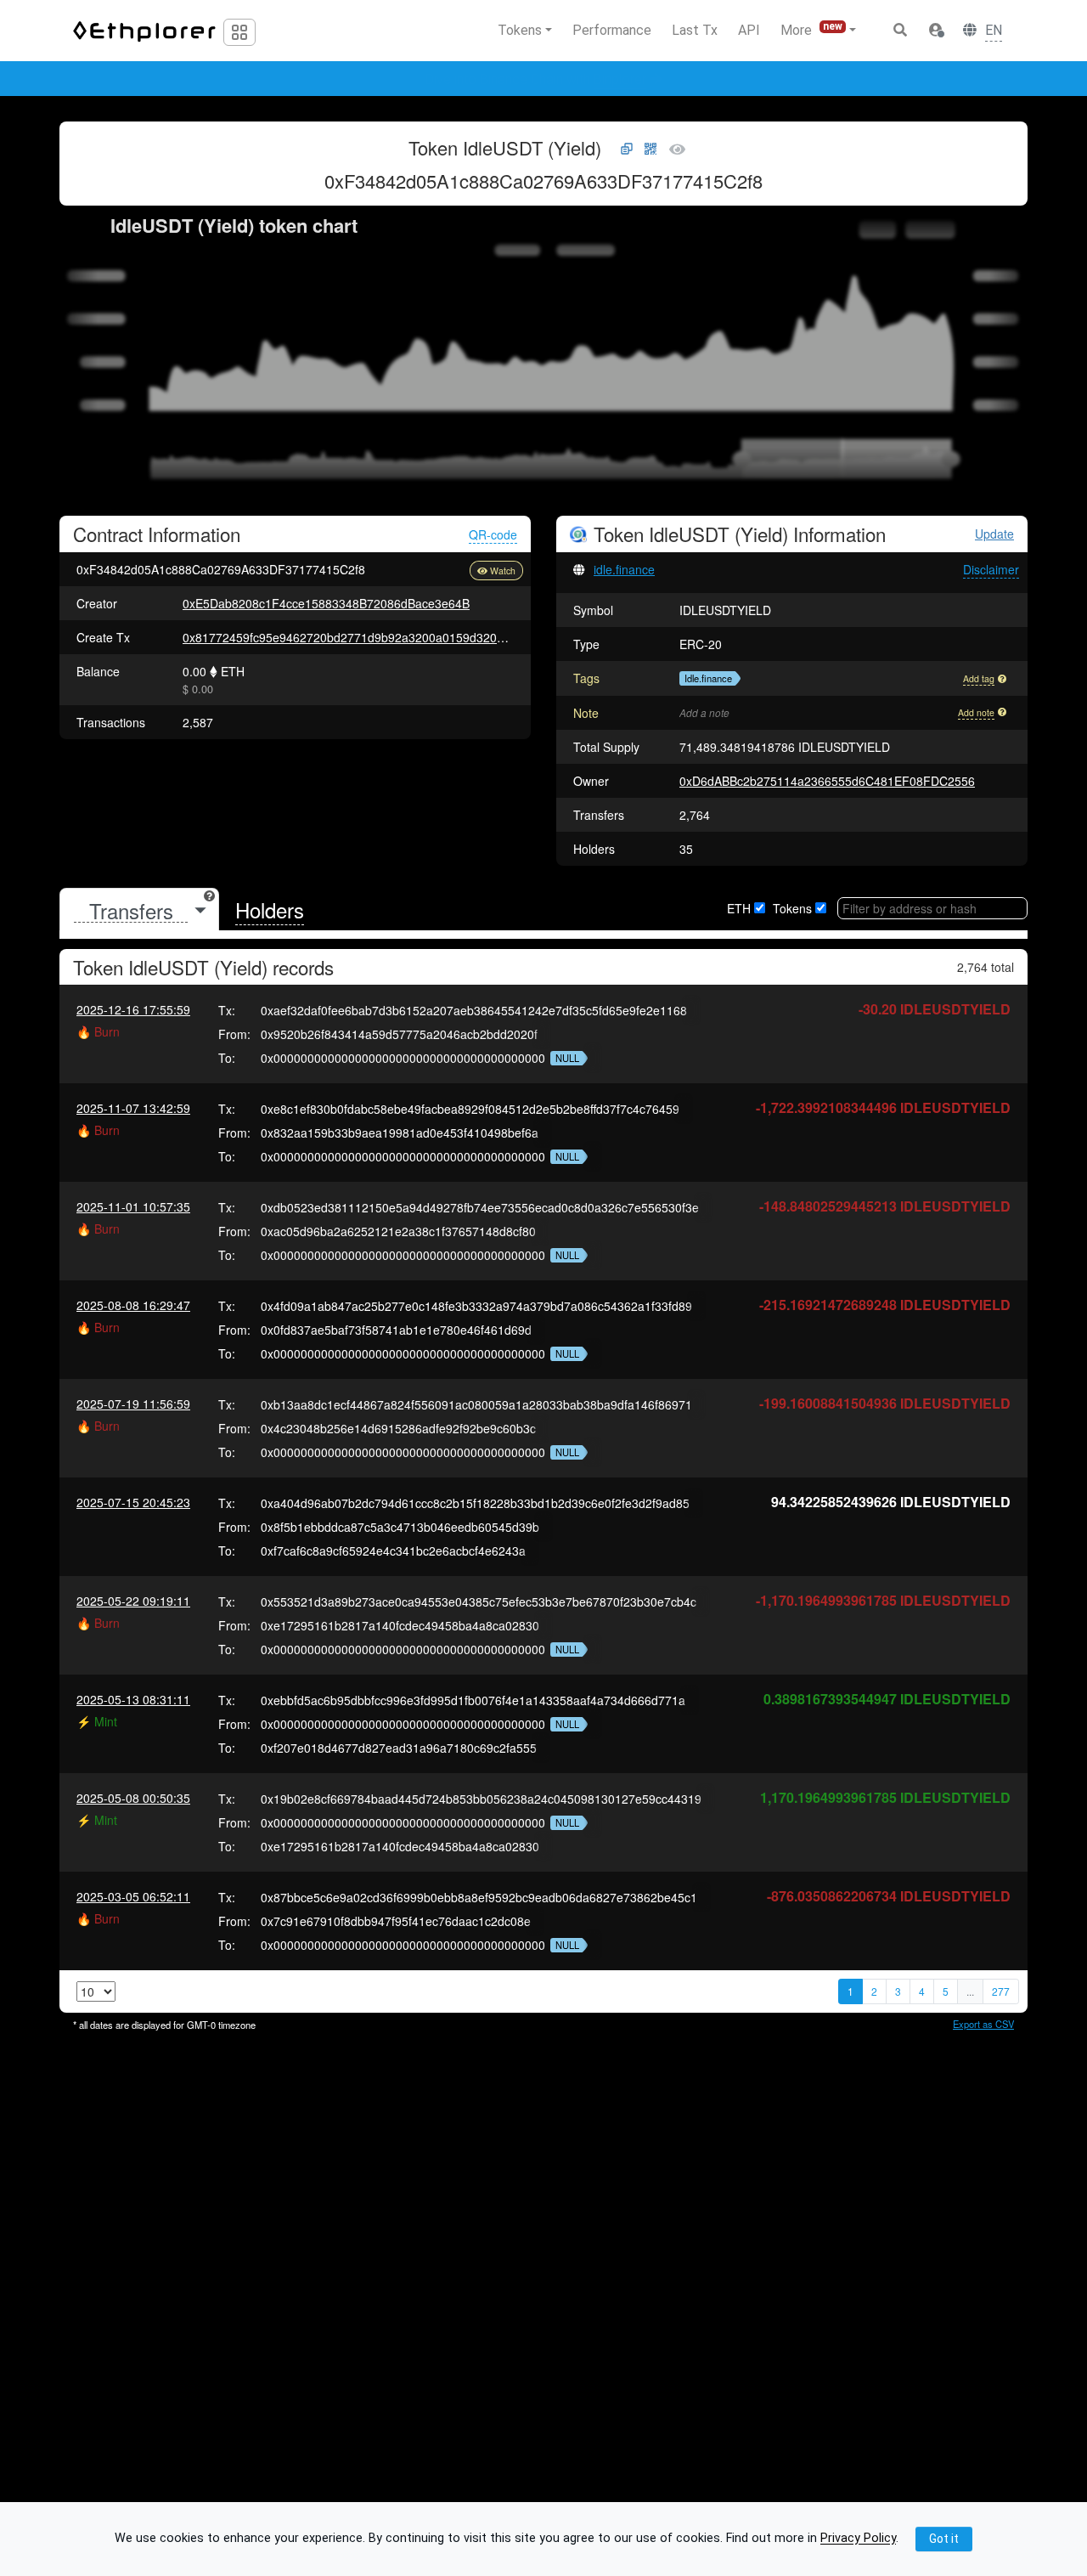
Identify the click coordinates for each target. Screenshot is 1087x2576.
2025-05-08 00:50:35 (133, 1798)
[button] (936, 31)
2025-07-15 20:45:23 (133, 1502)
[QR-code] (651, 150)
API (749, 30)
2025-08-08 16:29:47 (133, 1305)
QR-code (493, 534)
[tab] (139, 910)
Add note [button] (976, 712)
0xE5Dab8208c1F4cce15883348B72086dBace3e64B (326, 603)
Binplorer (620, 79)
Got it (944, 2539)
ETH (739, 908)
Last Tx (695, 30)
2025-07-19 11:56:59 (133, 1404)
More (811, 29)
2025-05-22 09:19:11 (133, 1601)
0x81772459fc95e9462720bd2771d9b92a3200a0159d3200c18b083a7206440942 (404, 637)
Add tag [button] (979, 678)
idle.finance (624, 569)
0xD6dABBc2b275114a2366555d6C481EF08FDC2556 (827, 781)
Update (994, 534)
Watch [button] (503, 571)
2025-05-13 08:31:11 (133, 1699)
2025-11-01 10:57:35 (133, 1206)
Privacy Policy (858, 2539)
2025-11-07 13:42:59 (133, 1108)
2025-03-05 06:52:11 (133, 1896)
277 (1001, 1991)
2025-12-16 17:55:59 (133, 1009)
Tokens (792, 908)
